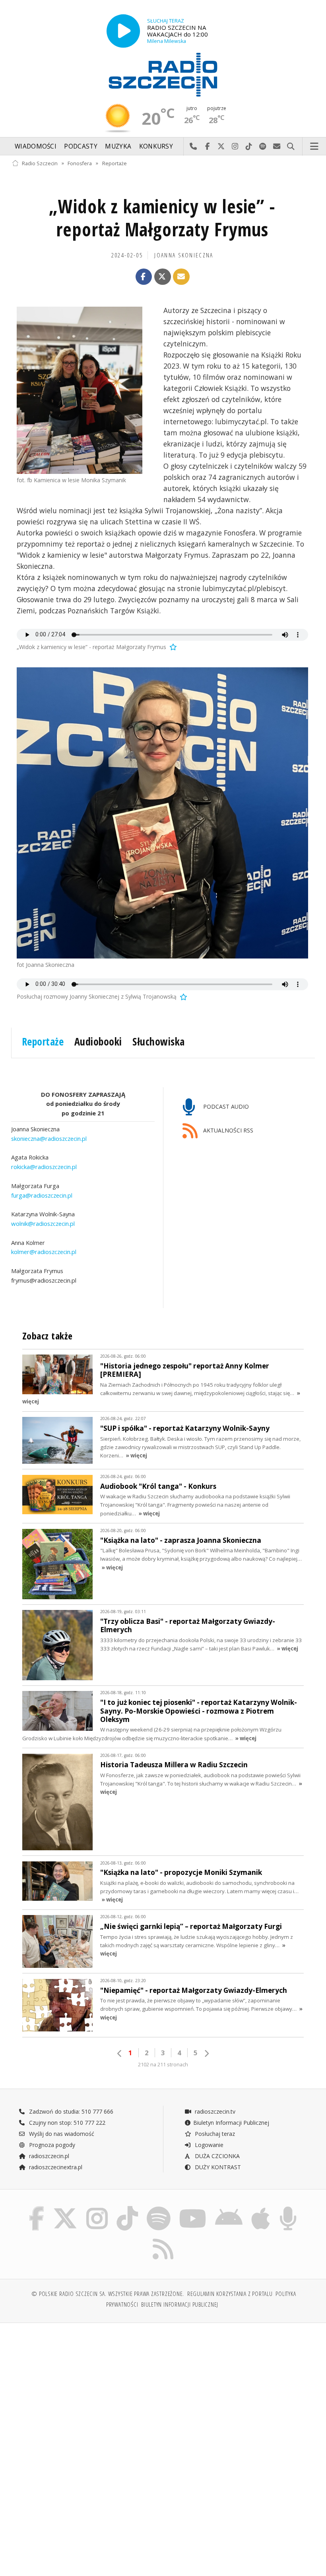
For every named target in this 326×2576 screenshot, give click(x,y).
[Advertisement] (86, 2390)
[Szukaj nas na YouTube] (193, 2208)
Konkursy (156, 146)
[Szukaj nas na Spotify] (159, 2208)
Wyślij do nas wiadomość (277, 147)
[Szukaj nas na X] (65, 2208)
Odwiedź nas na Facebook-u (207, 147)
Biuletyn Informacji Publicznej (231, 2123)
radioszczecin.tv (214, 2111)
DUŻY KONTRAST (217, 2167)
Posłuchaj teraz (214, 2134)
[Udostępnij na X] (163, 277)
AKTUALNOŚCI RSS (227, 1131)
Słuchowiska (159, 1042)
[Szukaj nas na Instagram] (97, 2208)
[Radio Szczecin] (163, 75)
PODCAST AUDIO (225, 1106)
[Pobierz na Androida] (229, 2208)
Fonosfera (80, 163)
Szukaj (291, 147)
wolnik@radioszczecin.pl (43, 1223)
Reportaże (114, 163)
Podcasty (81, 146)
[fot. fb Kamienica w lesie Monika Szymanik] (80, 390)
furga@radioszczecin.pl (42, 1195)
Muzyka (118, 146)
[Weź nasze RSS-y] (163, 2239)
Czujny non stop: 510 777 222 (66, 2123)
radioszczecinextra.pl (55, 2167)
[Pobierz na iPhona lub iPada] (261, 2208)
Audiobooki (98, 1042)
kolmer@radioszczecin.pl (44, 1252)
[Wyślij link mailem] (181, 277)
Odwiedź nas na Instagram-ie (235, 147)
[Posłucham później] (173, 647)
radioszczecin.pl (48, 2156)
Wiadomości (36, 146)
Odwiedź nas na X (221, 147)
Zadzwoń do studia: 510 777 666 (70, 2111)
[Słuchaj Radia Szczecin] (123, 31)
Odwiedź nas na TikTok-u (249, 147)
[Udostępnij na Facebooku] (144, 277)
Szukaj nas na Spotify (263, 147)
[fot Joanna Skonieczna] (162, 813)
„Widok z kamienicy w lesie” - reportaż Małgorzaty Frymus (162, 218)
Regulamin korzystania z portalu (230, 2294)
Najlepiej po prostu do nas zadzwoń (193, 147)
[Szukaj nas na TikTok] (127, 2208)
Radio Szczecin (40, 163)
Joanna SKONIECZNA (184, 255)
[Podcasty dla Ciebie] (288, 2208)
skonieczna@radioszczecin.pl (49, 1138)
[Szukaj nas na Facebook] (36, 2208)
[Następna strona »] (206, 2053)
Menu (314, 147)
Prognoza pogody (51, 2145)
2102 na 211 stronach (163, 2065)
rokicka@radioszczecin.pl (44, 1167)
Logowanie (208, 2145)
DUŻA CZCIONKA (216, 2156)
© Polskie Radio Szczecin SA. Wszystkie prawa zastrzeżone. (108, 2294)
